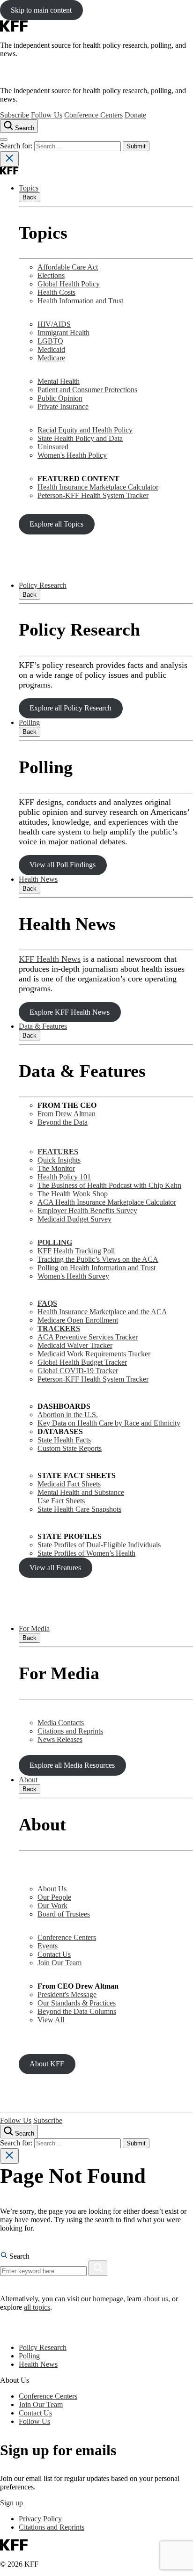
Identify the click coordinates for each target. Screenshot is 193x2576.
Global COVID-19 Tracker (78, 1371)
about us (156, 2299)
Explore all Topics (56, 524)
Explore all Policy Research (71, 708)
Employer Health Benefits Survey (87, 1211)
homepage (108, 2299)
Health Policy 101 (64, 1177)
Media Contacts (61, 1723)
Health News (38, 879)
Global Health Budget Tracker (82, 1362)
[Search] (98, 2268)
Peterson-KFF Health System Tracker (93, 495)
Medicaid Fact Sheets (69, 1484)
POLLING (55, 1242)
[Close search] (9, 159)
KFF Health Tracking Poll (76, 1251)
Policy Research (43, 585)
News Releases (60, 1739)
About (28, 1780)
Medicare (51, 358)
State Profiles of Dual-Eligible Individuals (99, 1545)
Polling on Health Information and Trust (96, 1268)
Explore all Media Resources (72, 1765)
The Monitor (56, 1168)
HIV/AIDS (54, 324)
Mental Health (59, 381)
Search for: (17, 146)
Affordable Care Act (68, 267)
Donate (135, 115)
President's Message (67, 1994)
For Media (34, 1628)
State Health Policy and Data (80, 438)
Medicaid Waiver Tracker (75, 1345)
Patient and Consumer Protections (87, 390)
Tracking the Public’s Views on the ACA (98, 1259)
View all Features (55, 1568)
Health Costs (56, 292)
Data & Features (43, 1026)
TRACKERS (59, 1328)
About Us (52, 1889)
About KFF (47, 2064)
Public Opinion (60, 398)
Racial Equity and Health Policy (85, 430)
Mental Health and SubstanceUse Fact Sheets (81, 1497)
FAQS (47, 1303)
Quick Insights (59, 1160)
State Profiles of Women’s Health (86, 1553)
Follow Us (47, 115)
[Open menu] (4, 139)
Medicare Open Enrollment (78, 1320)
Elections (51, 275)
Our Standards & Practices (77, 2003)
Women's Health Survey (73, 1276)
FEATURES (58, 1152)
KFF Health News (50, 959)
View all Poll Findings (63, 865)
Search (19, 2256)
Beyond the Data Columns (77, 2011)
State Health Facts (64, 1440)
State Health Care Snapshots (79, 1509)
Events (48, 1946)
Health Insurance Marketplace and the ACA (102, 1312)
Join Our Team (59, 1963)
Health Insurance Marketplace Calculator (98, 487)
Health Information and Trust (80, 301)
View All (51, 2020)
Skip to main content (41, 10)
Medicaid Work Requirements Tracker (94, 1354)
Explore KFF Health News (70, 1012)
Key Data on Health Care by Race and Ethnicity (109, 1423)
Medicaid (51, 349)
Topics (29, 188)
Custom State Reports (70, 1448)
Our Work (52, 1906)
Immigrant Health (63, 333)
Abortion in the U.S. (68, 1415)
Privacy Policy (40, 2519)
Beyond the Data (63, 1122)
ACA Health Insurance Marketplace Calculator (107, 1202)
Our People (54, 1897)
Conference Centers (93, 115)
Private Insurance (63, 406)
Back (30, 197)
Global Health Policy (69, 284)
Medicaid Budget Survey (74, 1219)
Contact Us (54, 1954)
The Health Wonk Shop (73, 1194)
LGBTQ (50, 341)
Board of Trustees (64, 1914)
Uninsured (53, 447)
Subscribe (15, 115)
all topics (37, 2307)
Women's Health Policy (72, 455)
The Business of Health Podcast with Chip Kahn (109, 1185)
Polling (29, 722)
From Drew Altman (67, 1114)
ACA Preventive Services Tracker (88, 1337)
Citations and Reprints (70, 1731)
